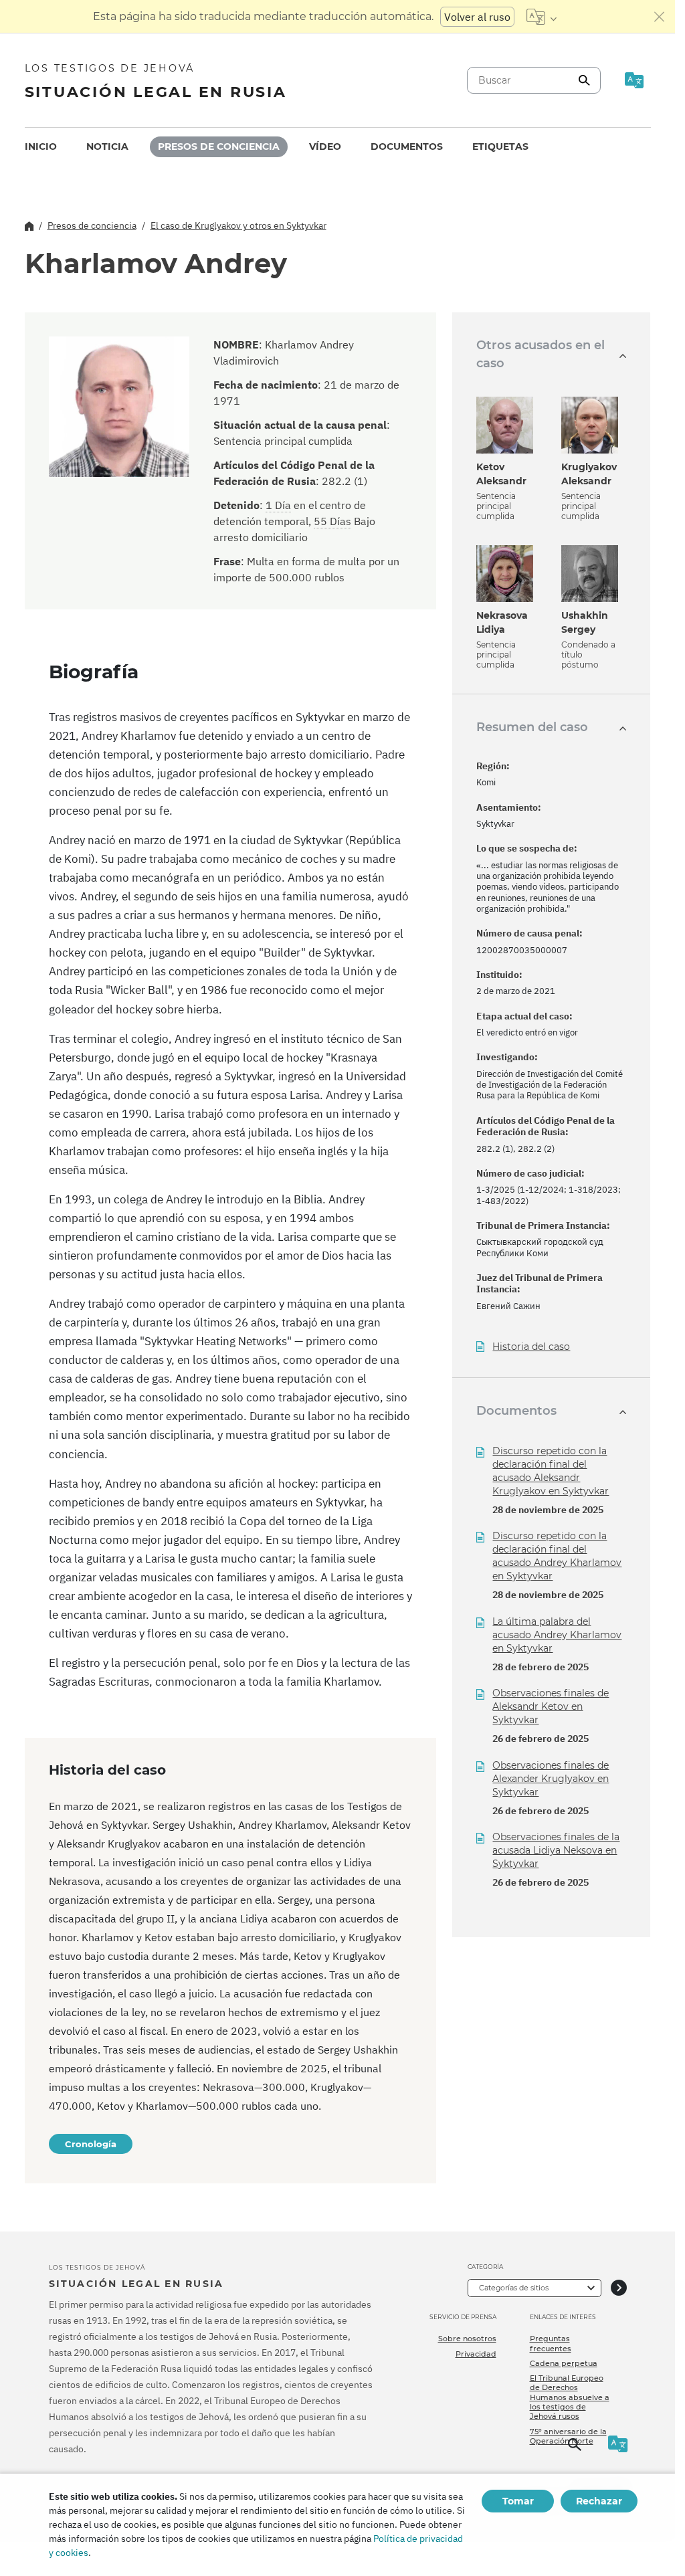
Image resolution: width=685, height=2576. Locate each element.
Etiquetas (500, 146)
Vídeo (325, 146)
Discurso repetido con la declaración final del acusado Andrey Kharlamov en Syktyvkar (557, 1556)
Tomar (518, 2501)
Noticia (107, 146)
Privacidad (476, 2354)
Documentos (407, 146)
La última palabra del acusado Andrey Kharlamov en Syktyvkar (557, 1635)
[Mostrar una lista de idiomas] (542, 17)
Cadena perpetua (564, 2363)
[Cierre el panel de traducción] (660, 17)
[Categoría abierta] (619, 2288)
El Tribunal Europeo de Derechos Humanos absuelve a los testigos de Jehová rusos (570, 2397)
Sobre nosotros (467, 2339)
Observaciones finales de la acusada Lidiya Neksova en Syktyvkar (556, 1850)
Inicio (41, 146)
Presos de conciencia (219, 146)
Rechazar (599, 2501)
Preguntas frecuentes (551, 2343)
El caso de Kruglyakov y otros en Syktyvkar (238, 225)
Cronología (91, 2144)
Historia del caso (531, 1347)
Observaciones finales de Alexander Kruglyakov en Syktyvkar (551, 1779)
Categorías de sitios (514, 2288)
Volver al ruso (477, 17)
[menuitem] (41, 147)
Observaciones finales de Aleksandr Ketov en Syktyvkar (551, 1706)
